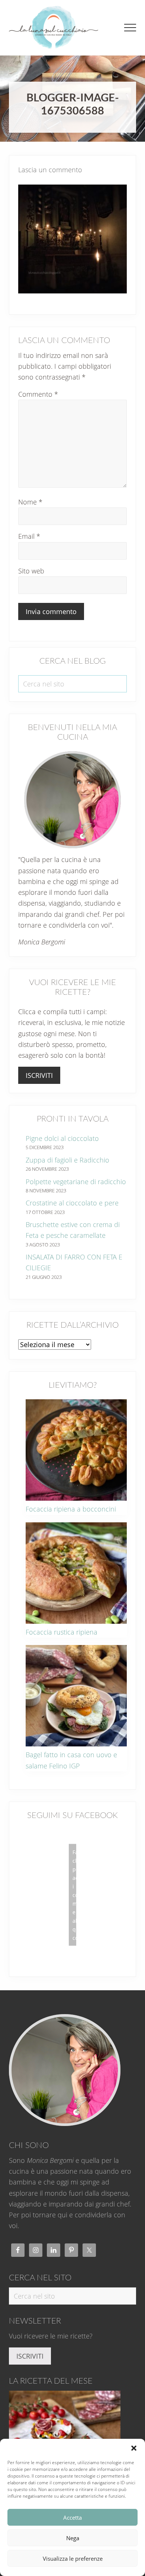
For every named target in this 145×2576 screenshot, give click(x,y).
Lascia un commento (50, 170)
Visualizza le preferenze (73, 2558)
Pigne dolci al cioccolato (62, 1138)
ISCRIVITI (39, 1075)
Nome (30, 502)
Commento (38, 394)
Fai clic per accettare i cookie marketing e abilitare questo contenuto (74, 1895)
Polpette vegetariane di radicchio (76, 1182)
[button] (134, 2448)
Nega (73, 2538)
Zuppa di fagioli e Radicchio (67, 1160)
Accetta (72, 2517)
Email (29, 536)
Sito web (31, 571)
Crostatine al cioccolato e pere (72, 1203)
